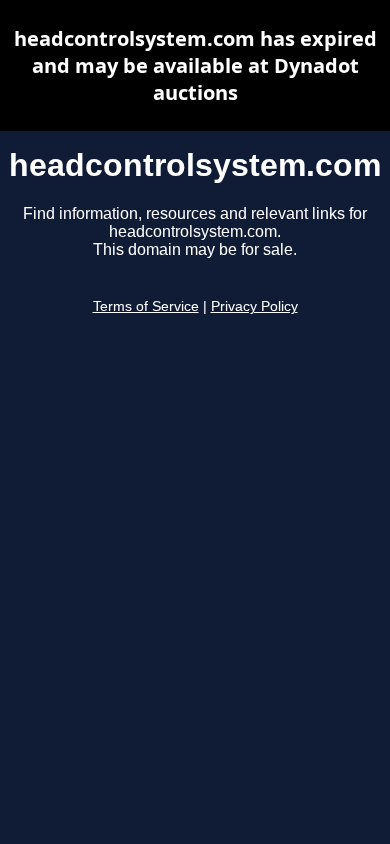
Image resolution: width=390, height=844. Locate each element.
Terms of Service (146, 306)
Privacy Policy (254, 306)
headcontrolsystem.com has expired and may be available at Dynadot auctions (195, 65)
